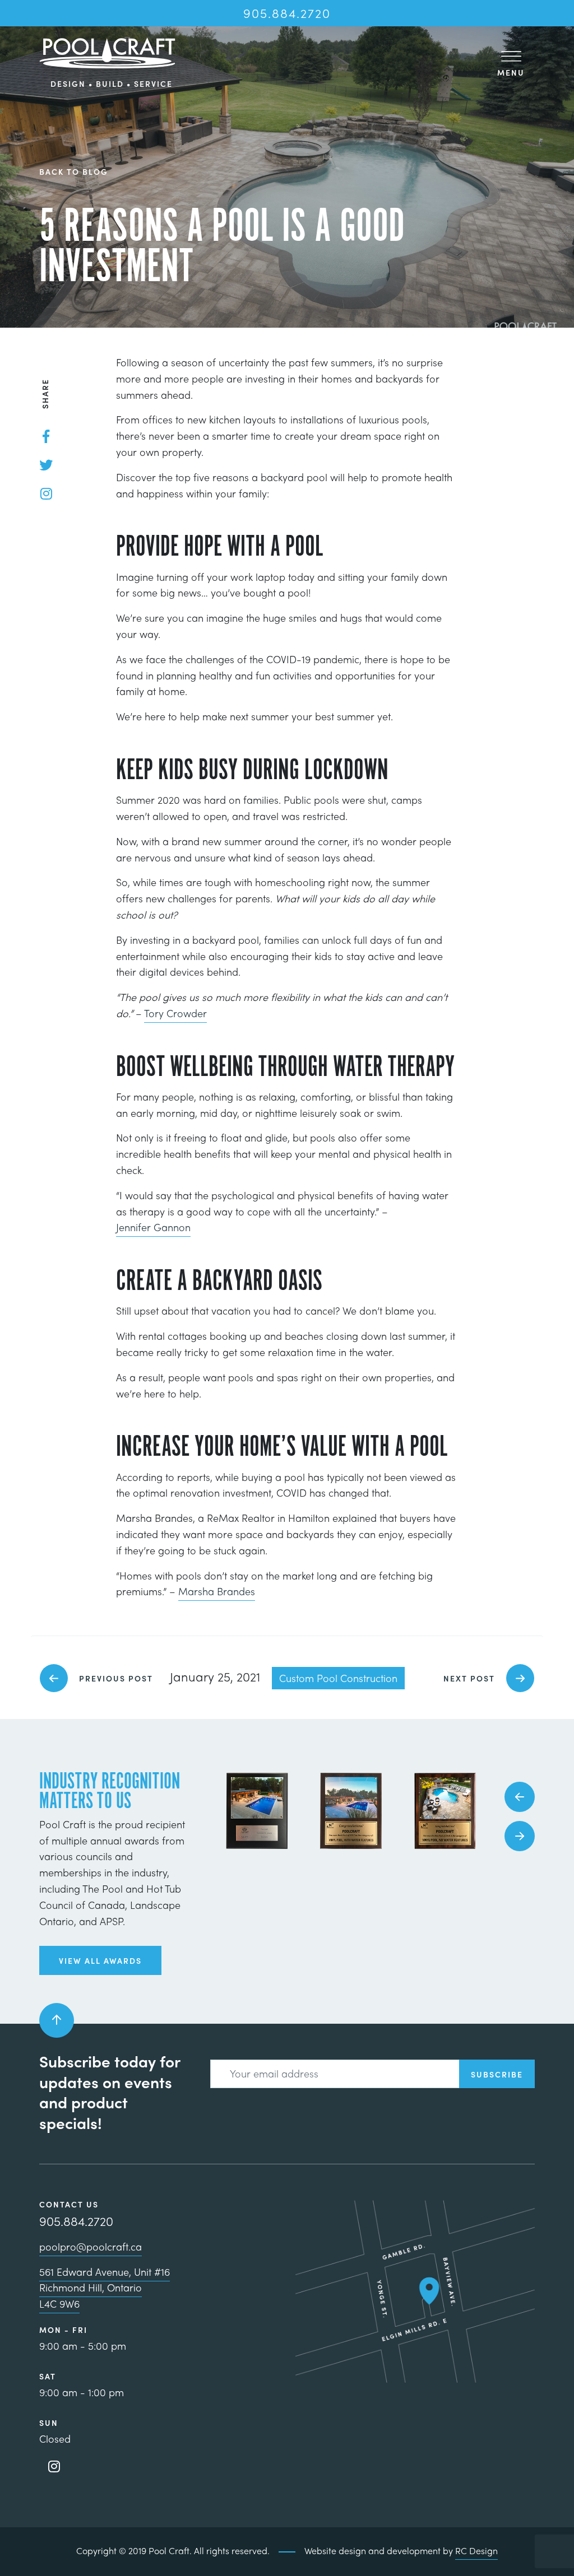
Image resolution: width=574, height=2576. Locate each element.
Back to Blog (74, 172)
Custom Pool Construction (338, 1678)
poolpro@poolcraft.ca (91, 2246)
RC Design (476, 2551)
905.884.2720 (287, 13)
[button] (520, 1797)
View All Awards (100, 1960)
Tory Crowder (175, 1013)
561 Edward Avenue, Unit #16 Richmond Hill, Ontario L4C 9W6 (105, 2288)
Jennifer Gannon (153, 1227)
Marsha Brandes (217, 1591)
